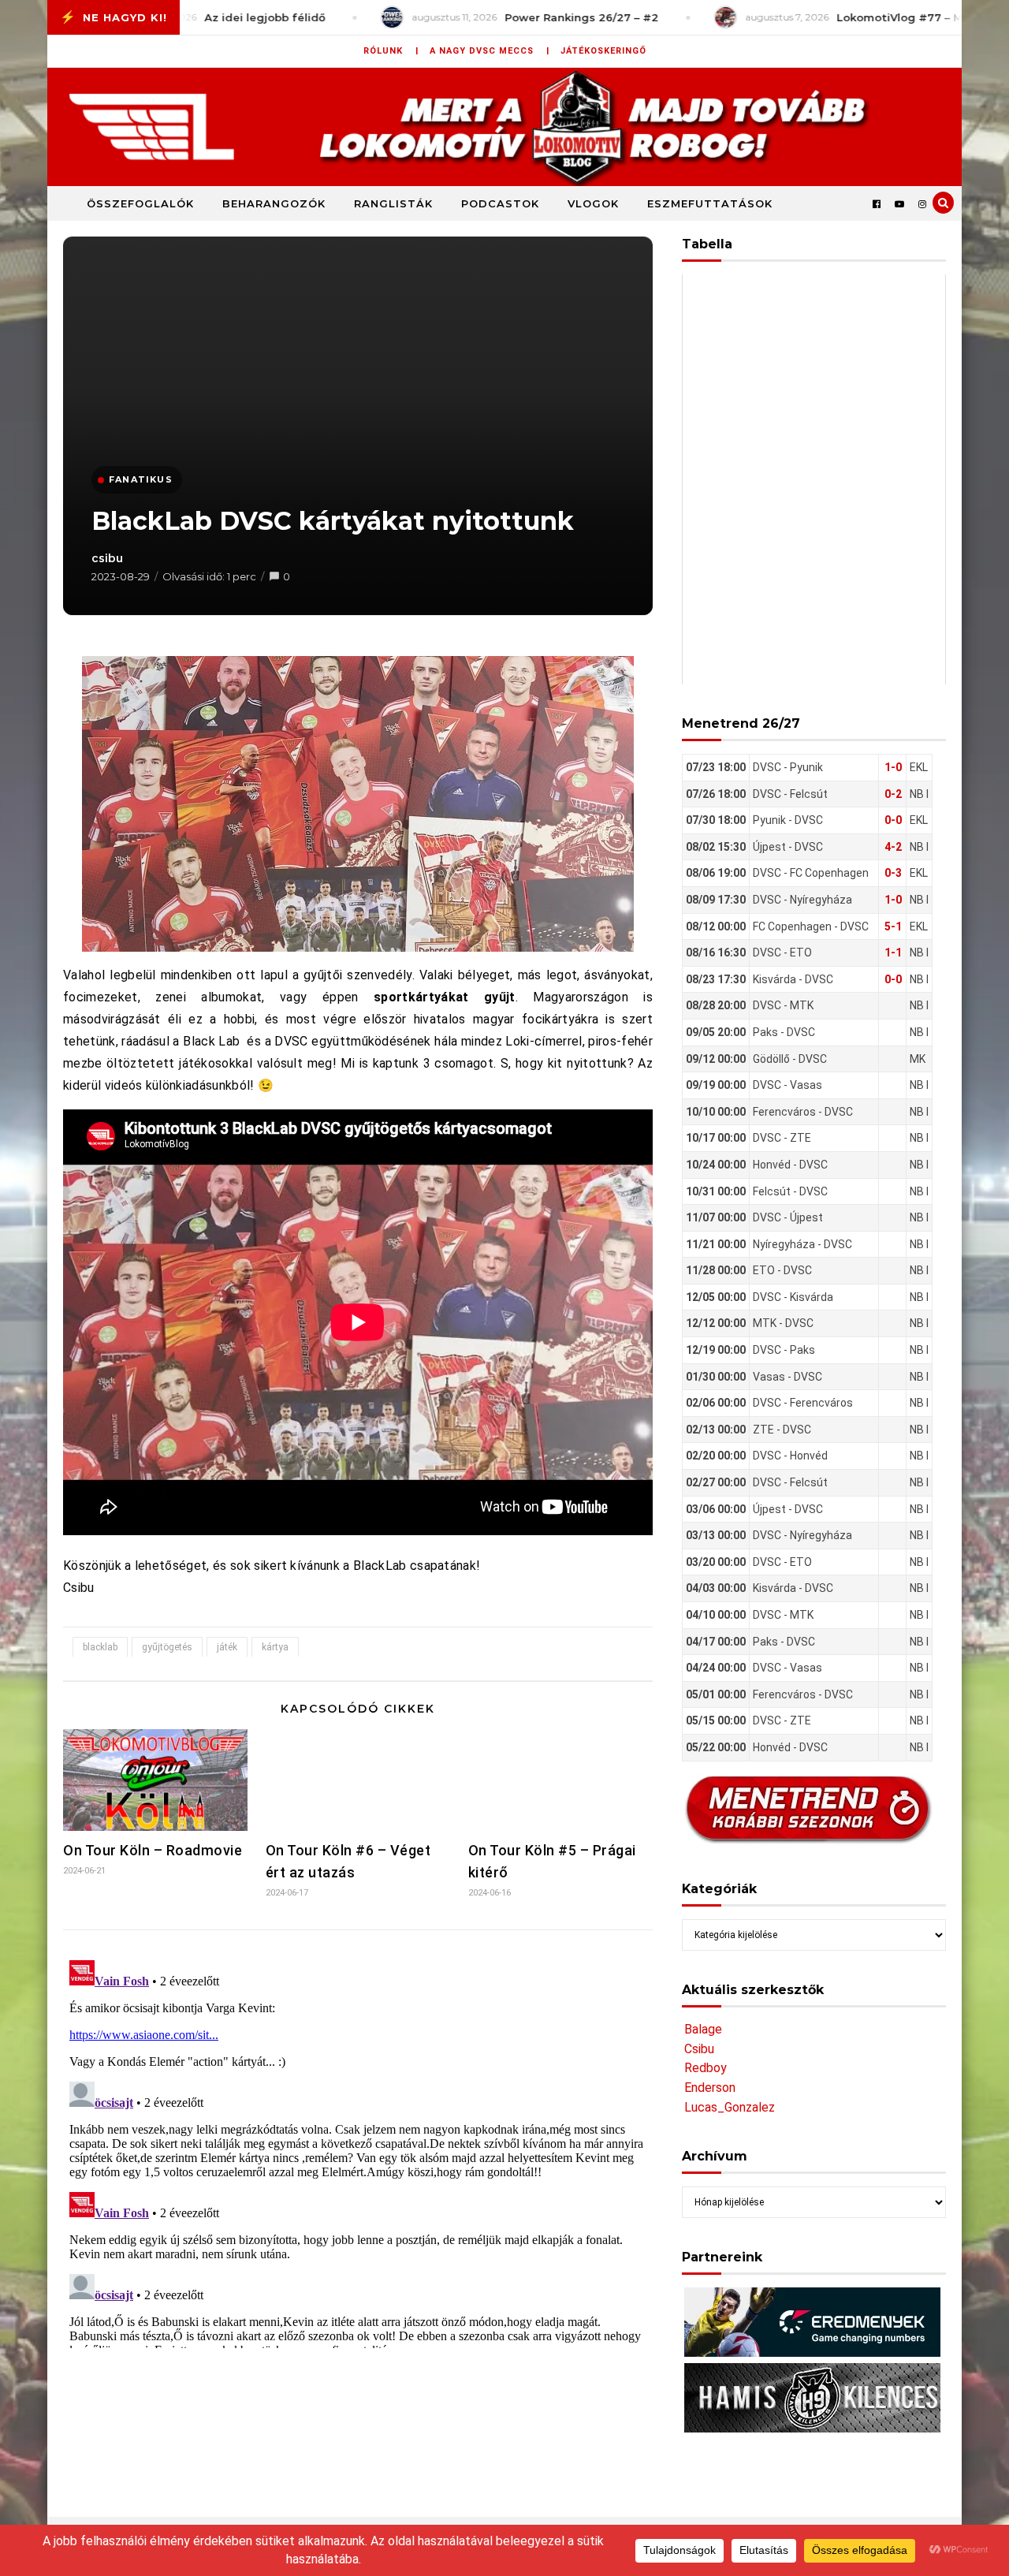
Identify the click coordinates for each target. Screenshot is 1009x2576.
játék (227, 1647)
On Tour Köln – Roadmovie (153, 1850)
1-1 (893, 952)
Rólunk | (391, 51)
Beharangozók (274, 203)
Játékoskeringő (603, 51)
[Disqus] (358, 2151)
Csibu (699, 2049)
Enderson (710, 2088)
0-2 (893, 794)
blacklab (100, 1647)
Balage (703, 2029)
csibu (107, 558)
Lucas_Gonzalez (730, 2107)
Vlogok (593, 203)
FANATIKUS (141, 479)
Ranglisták (393, 203)
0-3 (893, 873)
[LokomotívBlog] (504, 127)
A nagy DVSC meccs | (490, 51)
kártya (275, 1647)
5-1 (893, 926)
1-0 (893, 767)
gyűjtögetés (167, 1647)
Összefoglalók (140, 203)
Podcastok (500, 203)
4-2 (893, 847)
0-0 (893, 820)
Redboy (706, 2068)
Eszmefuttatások (710, 203)
